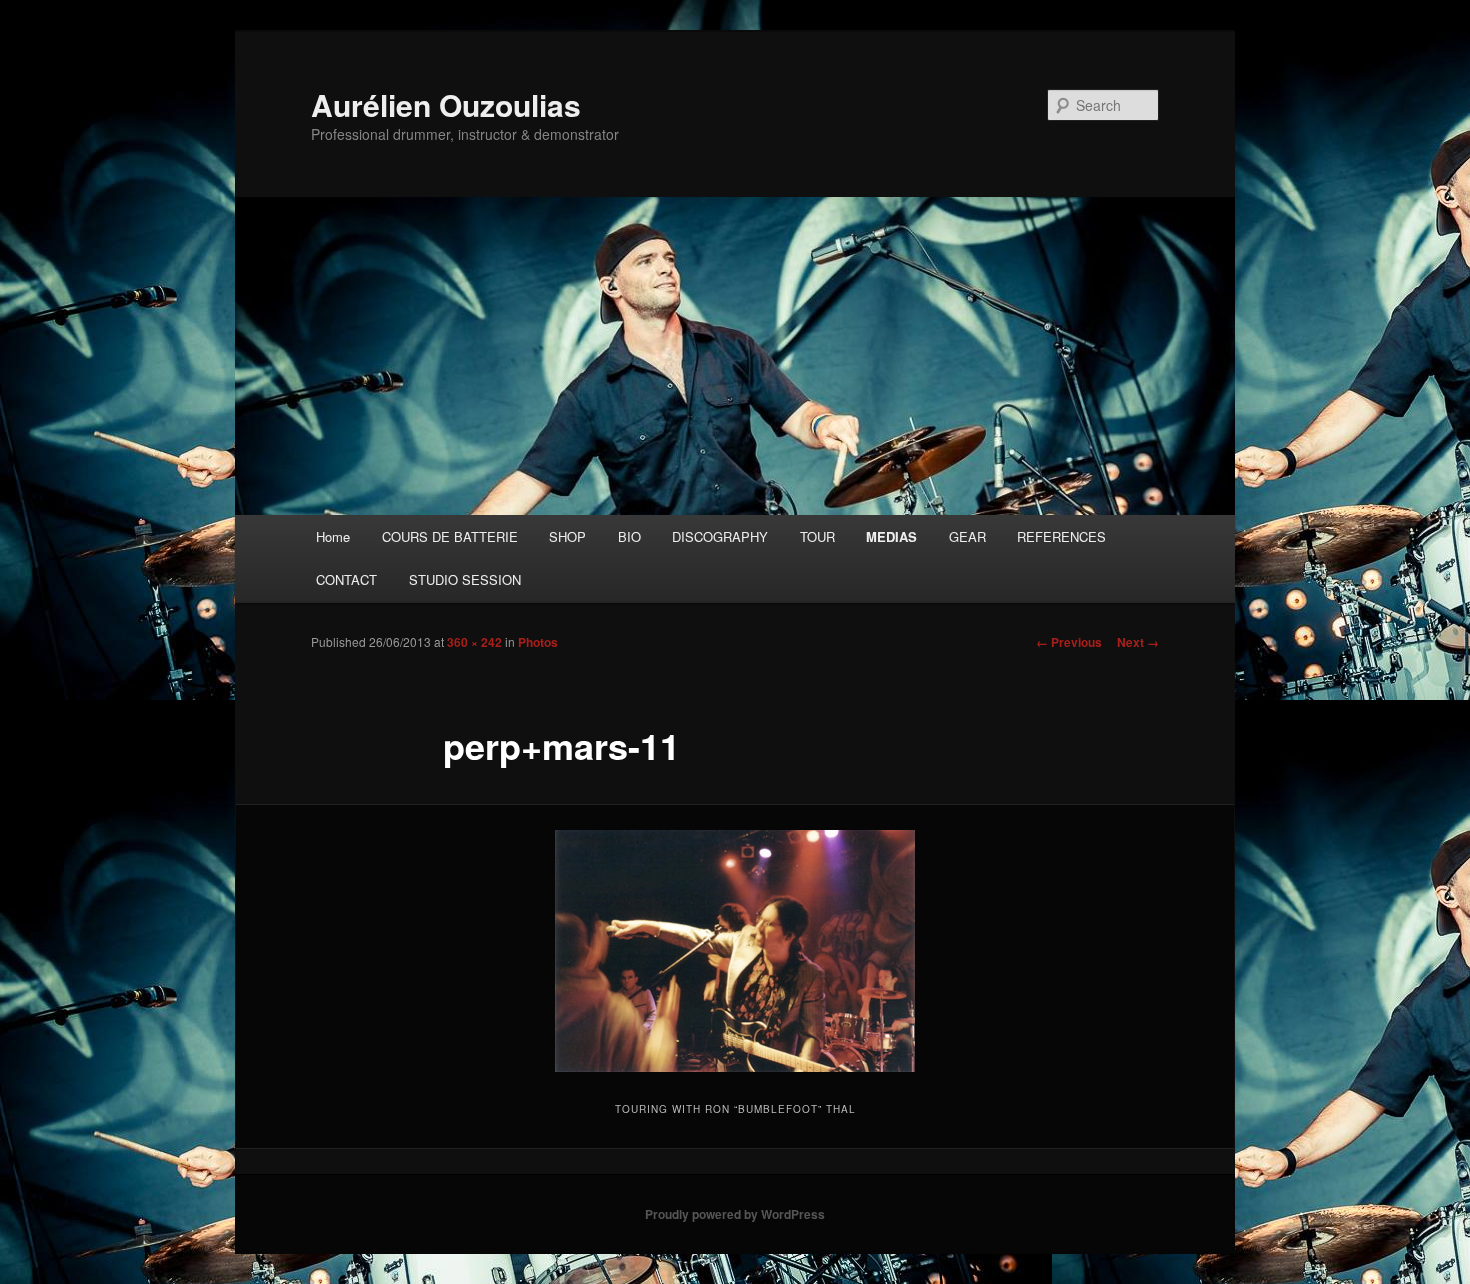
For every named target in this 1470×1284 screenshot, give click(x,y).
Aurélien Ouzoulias (446, 104)
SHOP (567, 536)
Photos (538, 642)
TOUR (817, 536)
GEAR (967, 536)
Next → (1138, 642)
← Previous (1069, 642)
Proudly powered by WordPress (735, 1214)
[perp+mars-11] (735, 951)
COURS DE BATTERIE (450, 536)
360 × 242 (474, 642)
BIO (629, 536)
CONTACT (346, 579)
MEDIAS (891, 536)
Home (333, 536)
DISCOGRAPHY (720, 536)
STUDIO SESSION (465, 579)
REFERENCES (1061, 536)
